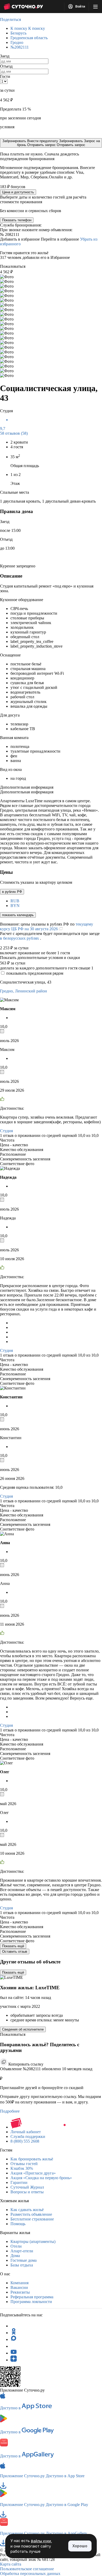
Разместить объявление (31, 2214)
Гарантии (19, 2182)
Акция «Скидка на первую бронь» (41, 2178)
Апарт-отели (22, 2251)
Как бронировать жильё (32, 2159)
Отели (16, 2246)
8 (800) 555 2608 (25, 2141)
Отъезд (6, 66)
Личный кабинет (26, 2132)
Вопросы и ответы (27, 2192)
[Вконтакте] (14, 2346)
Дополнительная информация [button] (27, 787)
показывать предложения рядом (35, 973)
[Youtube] (14, 2353)
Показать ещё (13, 1946)
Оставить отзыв (15, 1952)
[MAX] (14, 2339)
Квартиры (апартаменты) (33, 2241)
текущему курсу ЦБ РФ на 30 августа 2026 (47, 926)
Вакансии (19, 2287)
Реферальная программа (32, 2297)
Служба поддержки (28, 2136)
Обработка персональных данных (30, 2574)
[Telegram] (14, 2326)
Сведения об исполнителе (23, 2029)
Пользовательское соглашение (27, 2569)
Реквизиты (20, 2292)
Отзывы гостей (24, 2164)
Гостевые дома (24, 2260)
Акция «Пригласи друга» (33, 2173)
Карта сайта (11, 2564)
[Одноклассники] (14, 2333)
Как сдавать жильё (27, 2210)
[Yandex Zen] (14, 2360)
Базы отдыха (22, 2265)
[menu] (95, 7)
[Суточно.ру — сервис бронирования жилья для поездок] (23, 7)
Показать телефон (17, 220)
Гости (5, 76)
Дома (15, 2256)
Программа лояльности (31, 2302)
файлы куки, (41, 2541)
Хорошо (80, 2546)
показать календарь (18, 915)
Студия (6, 1131)
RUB (15, 901)
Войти (80, 7)
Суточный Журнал (27, 2187)
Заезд (5, 56)
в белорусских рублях (20, 938)
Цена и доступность (18, 192)
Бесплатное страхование (32, 2219)
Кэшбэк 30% (22, 2168)
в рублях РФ (12, 892)
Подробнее (10, 2111)
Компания (19, 2283)
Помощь (18, 2224)
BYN (15, 906)
